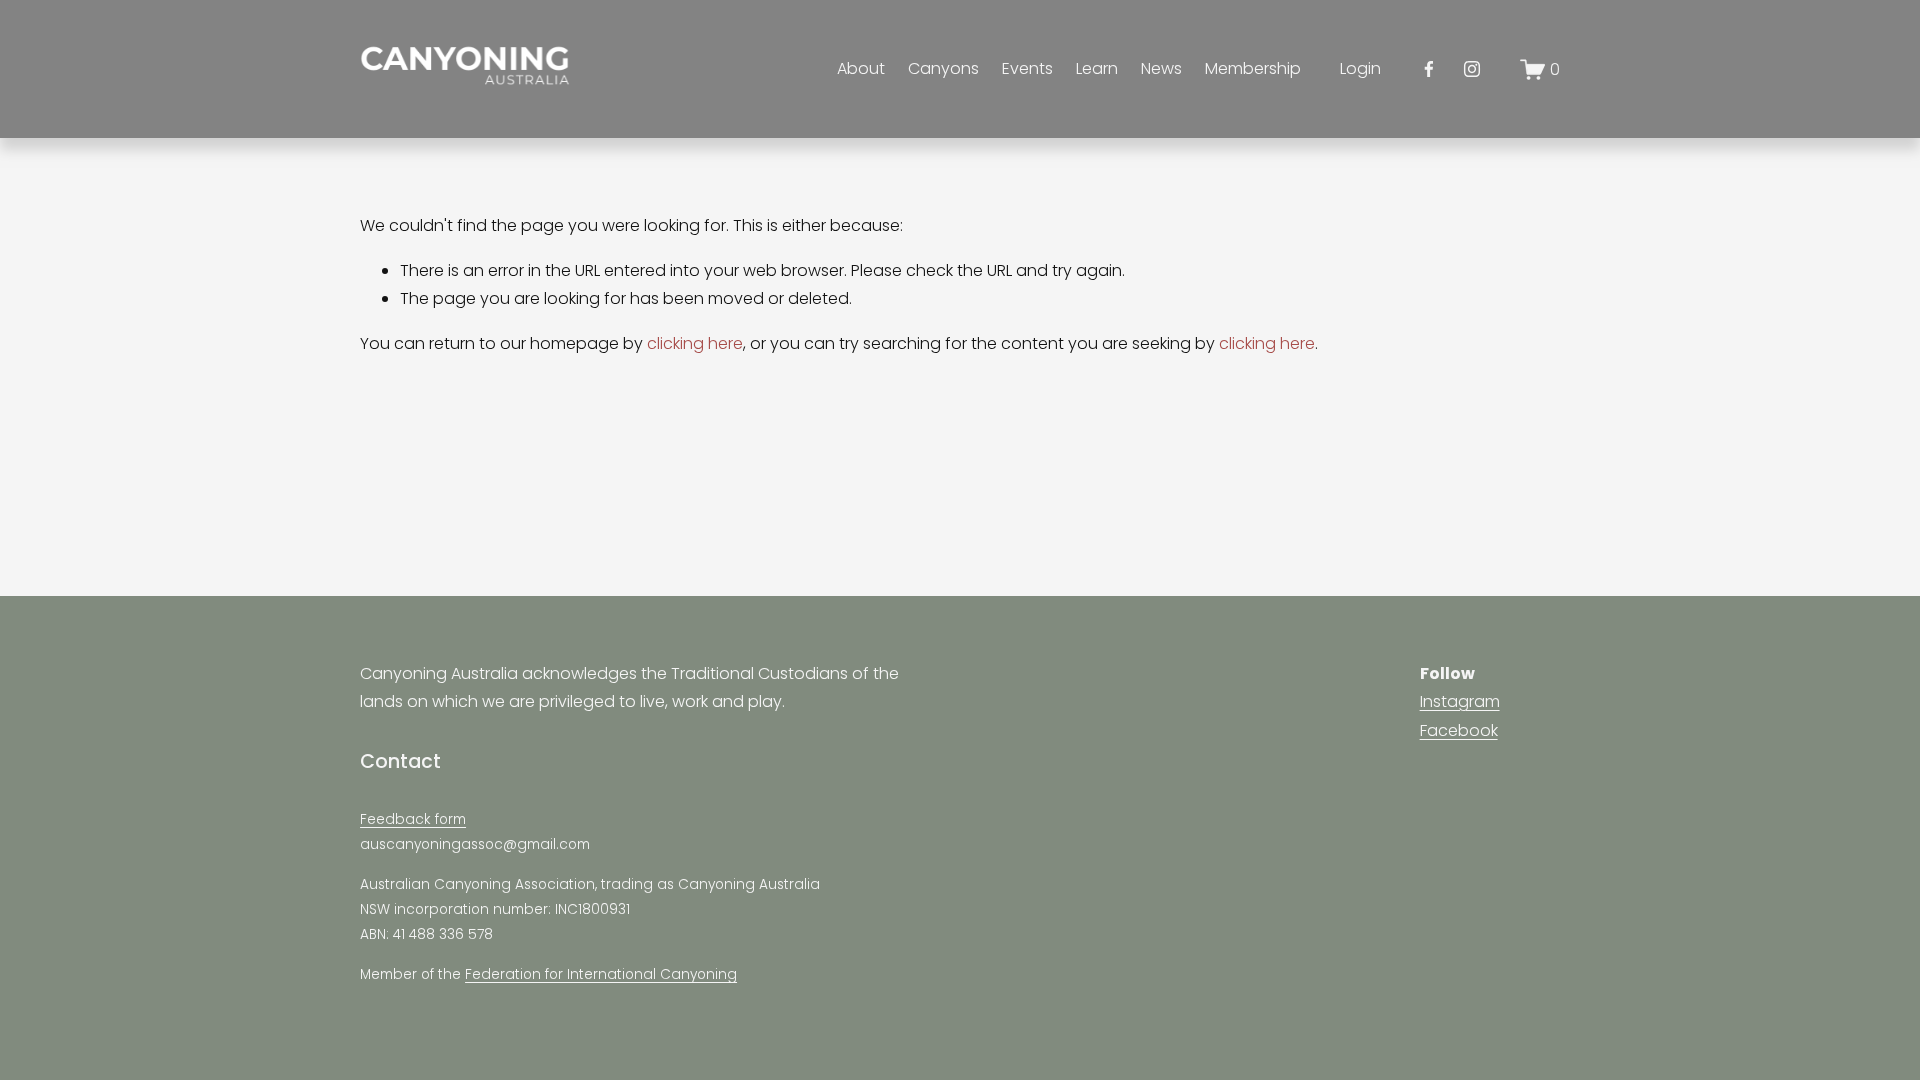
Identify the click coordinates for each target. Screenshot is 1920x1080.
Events (1027, 68)
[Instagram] (1472, 69)
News (1161, 68)
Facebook (1459, 730)
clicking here (695, 343)
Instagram (1460, 701)
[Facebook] (1429, 69)
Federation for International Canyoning (601, 974)
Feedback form (413, 819)
